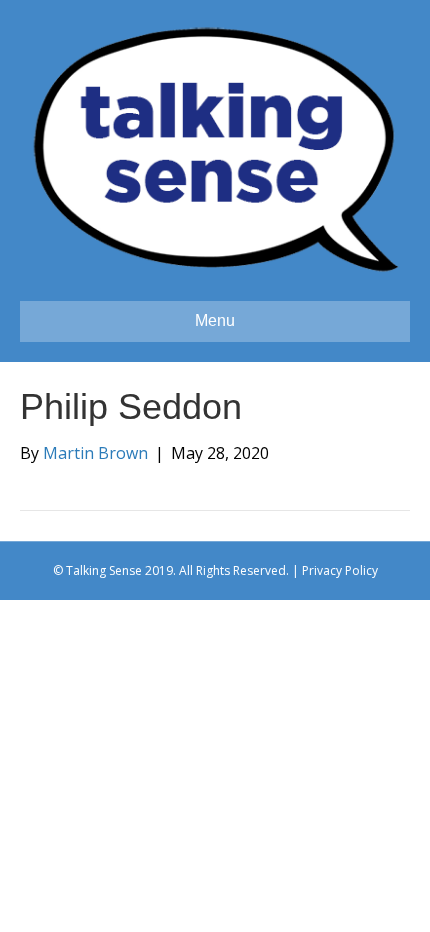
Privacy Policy (340, 570)
